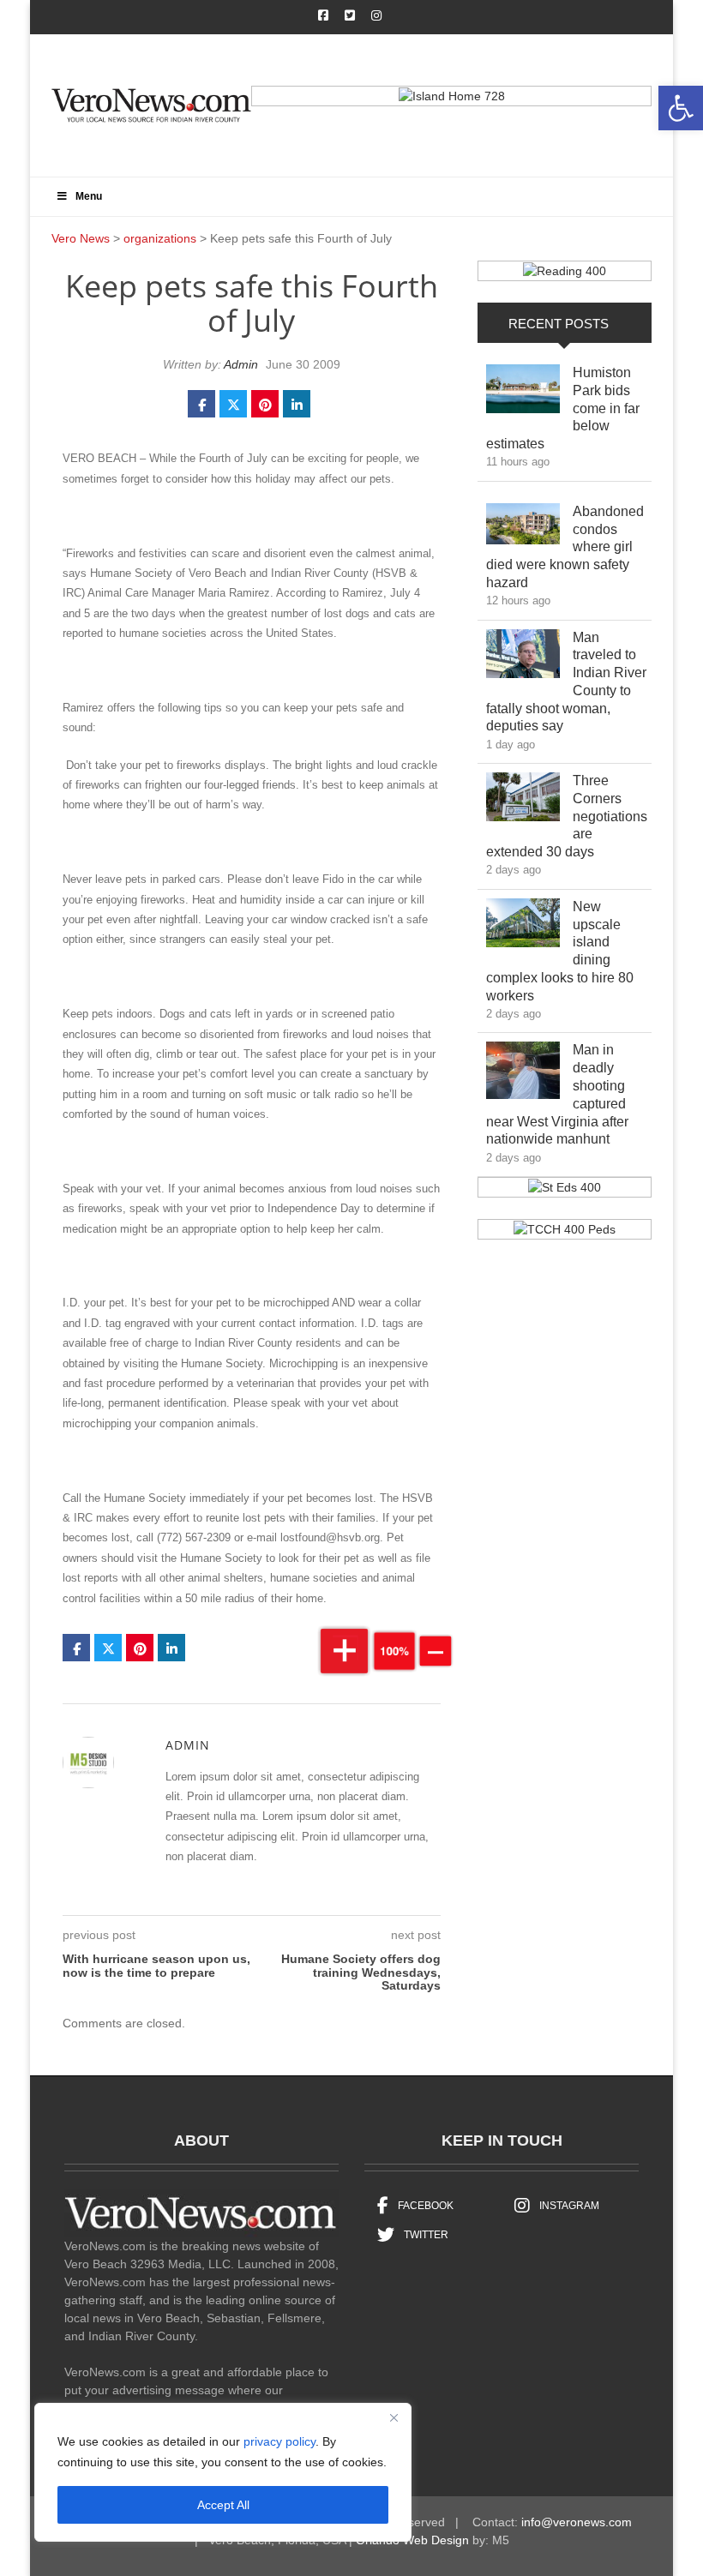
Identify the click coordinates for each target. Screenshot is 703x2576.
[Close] (394, 2417)
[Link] (523, 393)
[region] (223, 2472)
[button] (681, 108)
